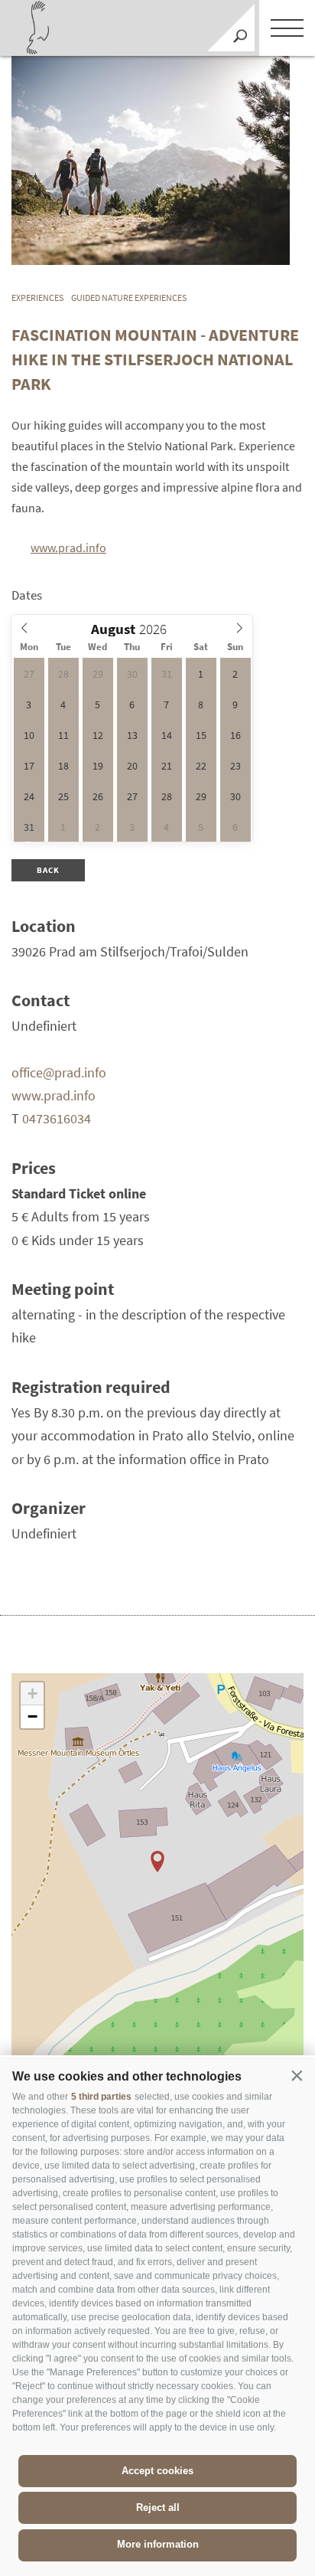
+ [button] (32, 1693)
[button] (297, 2075)
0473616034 (57, 1118)
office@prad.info (59, 1072)
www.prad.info (68, 548)
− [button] (32, 1716)
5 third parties (101, 2097)
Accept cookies (157, 2471)
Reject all (158, 2507)
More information (158, 2544)
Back (49, 870)
